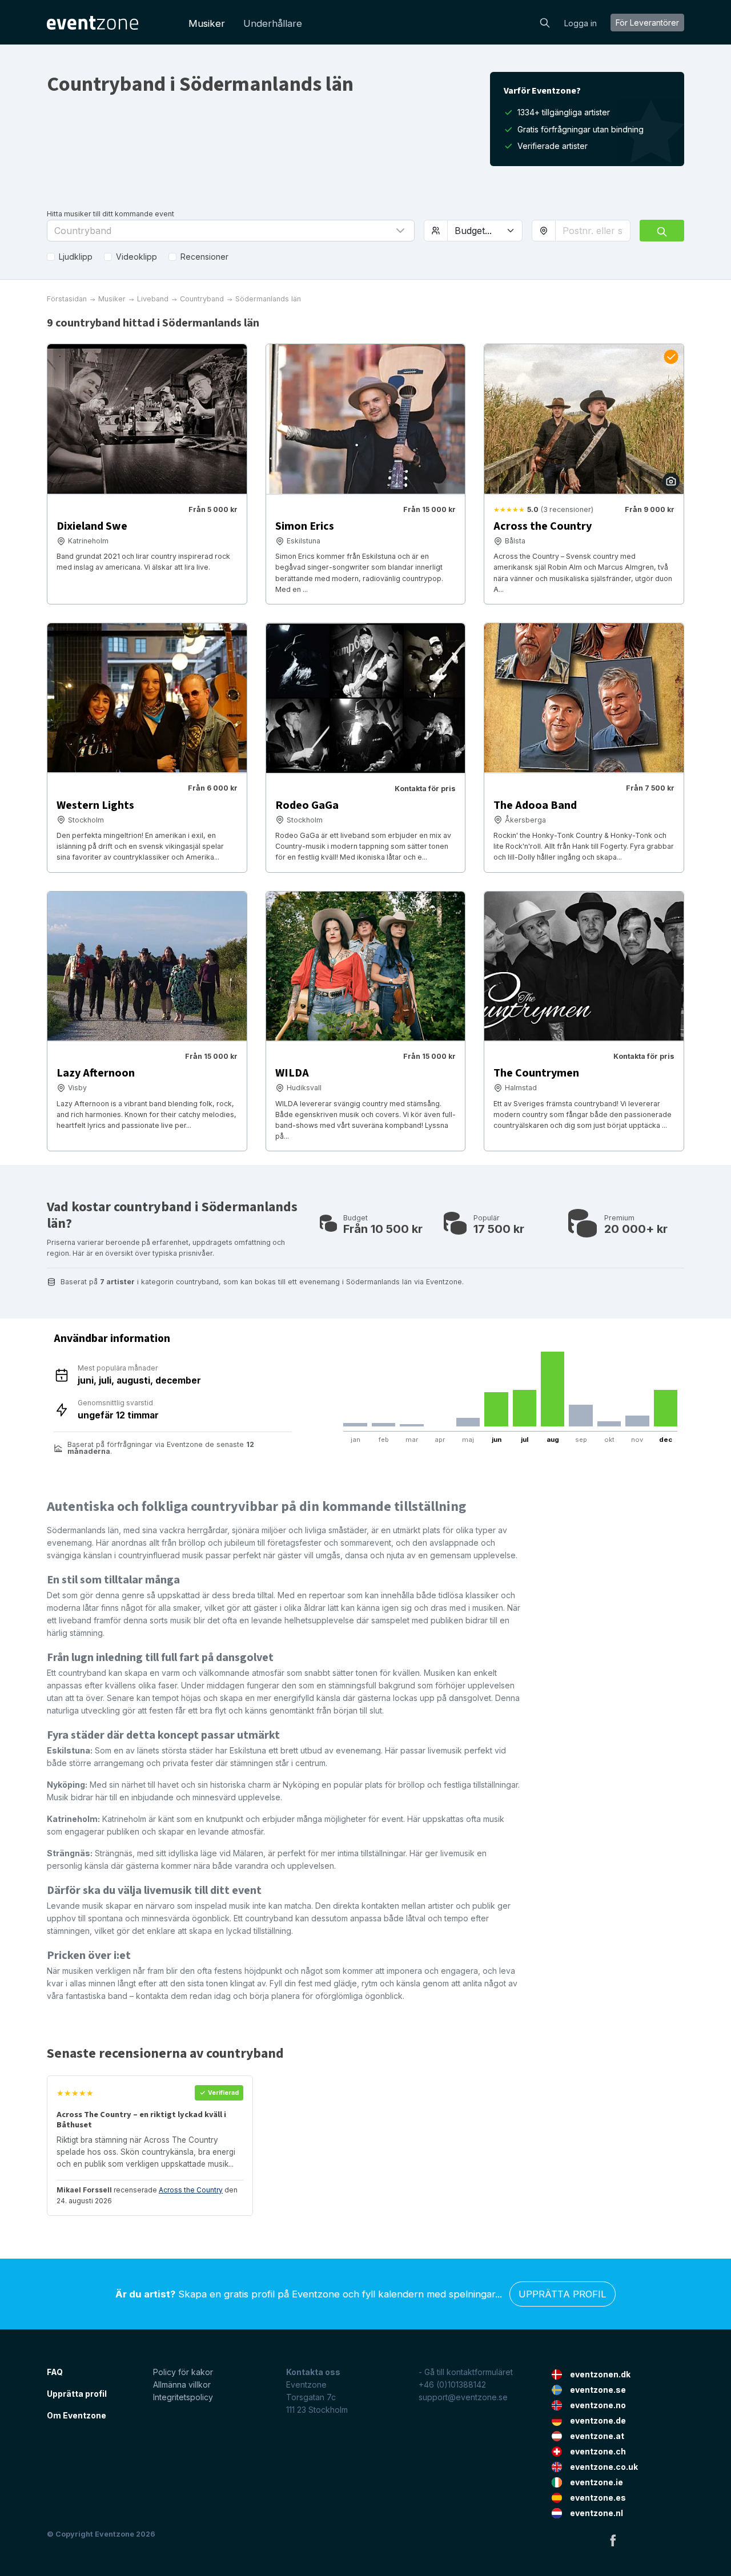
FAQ (55, 2372)
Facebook (613, 2540)
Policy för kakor (183, 2372)
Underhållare (273, 23)
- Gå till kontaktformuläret (466, 2372)
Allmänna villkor (182, 2384)
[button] (231, 231)
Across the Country (191, 2190)
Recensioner (204, 257)
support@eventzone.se (463, 2397)
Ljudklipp (76, 257)
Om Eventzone (77, 2415)
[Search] (545, 22)
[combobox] (593, 231)
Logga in (581, 23)
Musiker (207, 23)
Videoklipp (136, 257)
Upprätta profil (563, 2294)
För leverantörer (647, 23)
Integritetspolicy (183, 2397)
